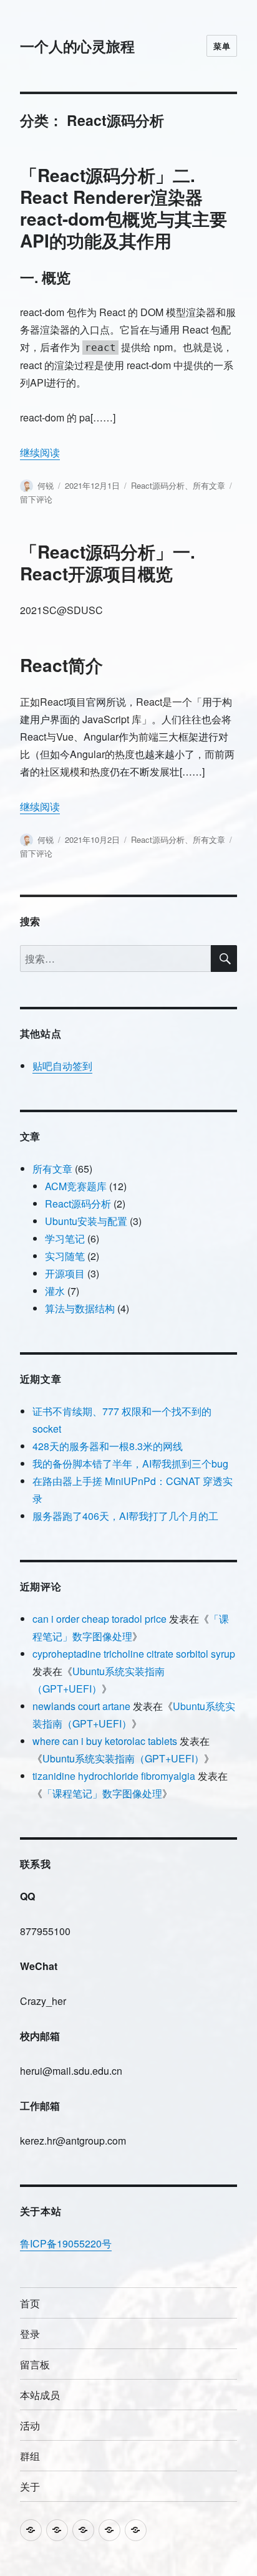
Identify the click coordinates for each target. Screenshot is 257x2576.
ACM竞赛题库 (76, 1186)
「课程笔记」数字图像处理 (102, 1793)
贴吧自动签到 (62, 1066)
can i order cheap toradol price (99, 1619)
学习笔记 (65, 1238)
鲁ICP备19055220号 (66, 2243)
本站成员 (40, 2395)
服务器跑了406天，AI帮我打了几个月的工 (125, 1516)
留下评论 (36, 499)
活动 (30, 2425)
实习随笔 (65, 1256)
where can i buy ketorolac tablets (105, 1741)
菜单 (222, 46)
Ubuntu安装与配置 (86, 1221)
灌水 (55, 1291)
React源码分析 (158, 485)
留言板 (35, 2364)
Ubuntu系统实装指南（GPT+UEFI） (123, 1758)
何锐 (46, 485)
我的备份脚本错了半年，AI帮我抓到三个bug (130, 1463)
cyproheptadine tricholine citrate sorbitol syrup (134, 1654)
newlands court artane (81, 1706)
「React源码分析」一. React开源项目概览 (108, 562)
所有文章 (209, 485)
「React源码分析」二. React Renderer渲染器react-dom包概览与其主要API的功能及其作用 (124, 208)
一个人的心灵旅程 (77, 46)
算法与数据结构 (80, 1308)
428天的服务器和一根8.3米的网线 (108, 1446)
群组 (30, 2456)
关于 (30, 2487)
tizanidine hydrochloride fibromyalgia (114, 1776)
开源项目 (65, 1273)
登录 (30, 2334)
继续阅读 (40, 452)
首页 (30, 2303)
